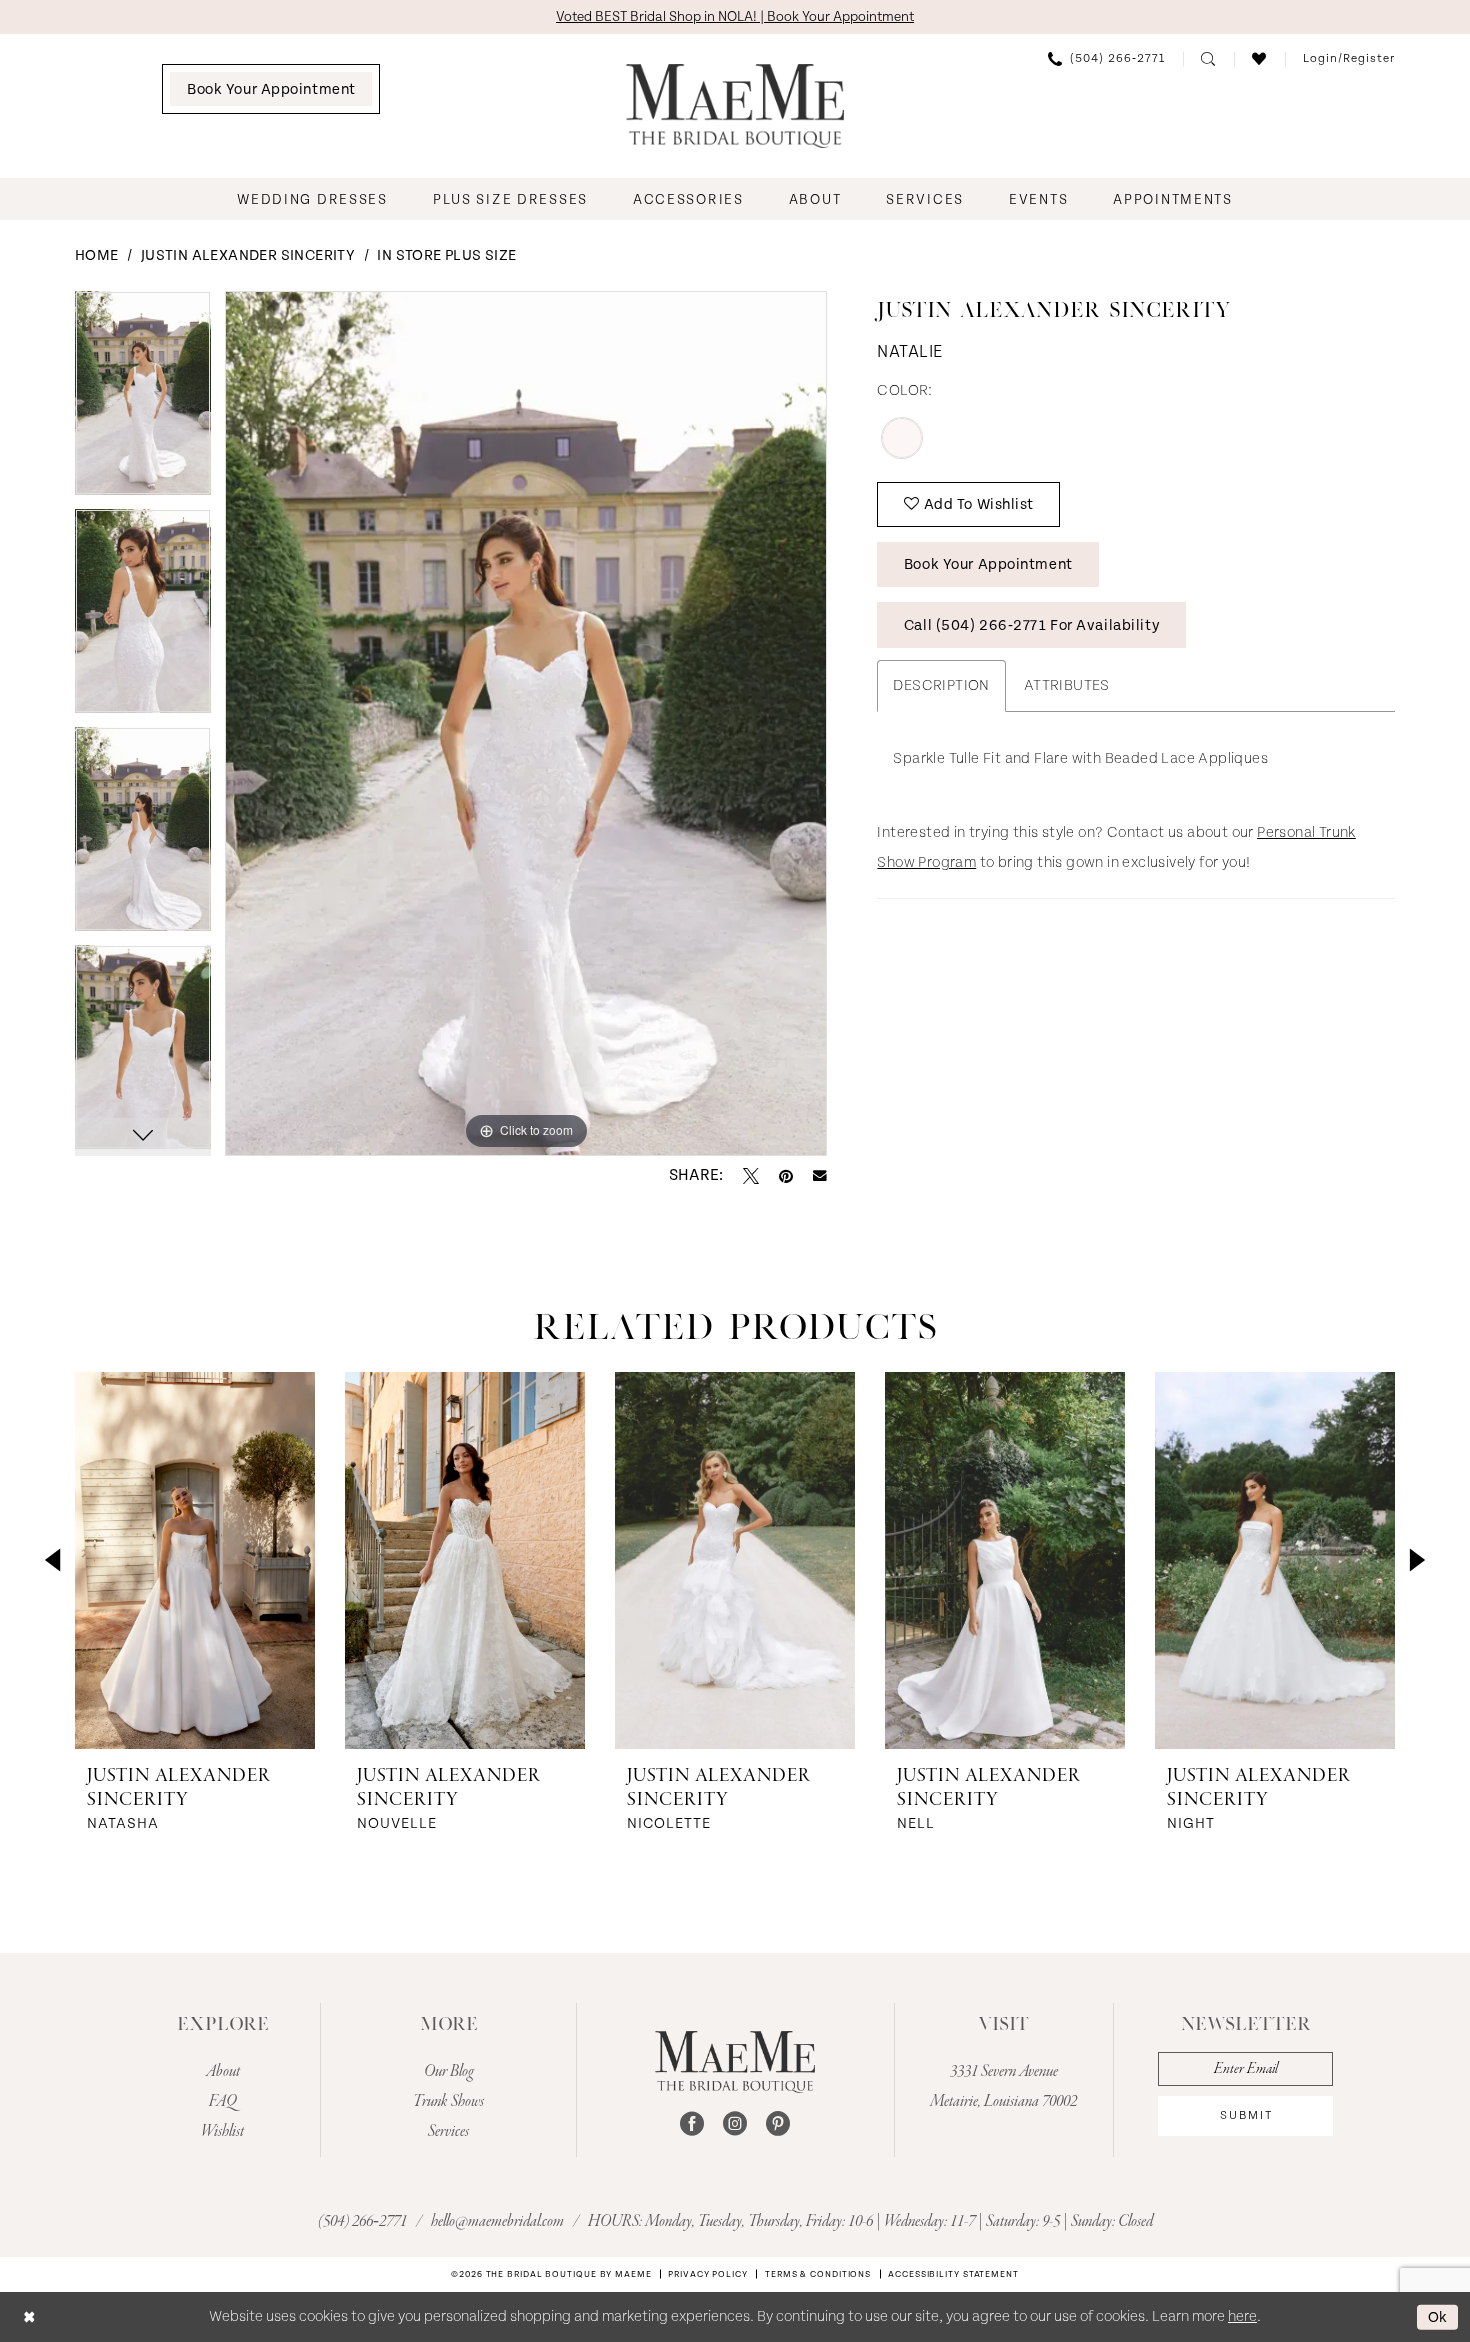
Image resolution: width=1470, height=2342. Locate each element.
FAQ (223, 2102)
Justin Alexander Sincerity (248, 255)
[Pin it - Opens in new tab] (786, 1176)
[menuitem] (271, 89)
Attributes (1067, 685)
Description (941, 685)
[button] (1349, 59)
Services (448, 2132)
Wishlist (222, 2132)
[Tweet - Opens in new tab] (751, 1176)
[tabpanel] (143, 400)
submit (1246, 2115)
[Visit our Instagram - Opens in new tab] (735, 2124)
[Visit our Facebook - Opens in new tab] (692, 2124)
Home (97, 255)
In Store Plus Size (446, 255)
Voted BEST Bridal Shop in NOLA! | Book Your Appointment (735, 17)
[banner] (735, 106)
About (223, 2072)
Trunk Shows (448, 2102)
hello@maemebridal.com (499, 2222)
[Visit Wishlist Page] (1259, 59)
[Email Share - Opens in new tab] (820, 1176)
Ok (1438, 2316)
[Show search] (1208, 59)
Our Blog (449, 2072)
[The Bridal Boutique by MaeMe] (735, 2062)
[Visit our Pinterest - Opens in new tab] (778, 2124)
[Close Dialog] (29, 2316)
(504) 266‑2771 (364, 2222)
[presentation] (195, 1560)
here (1242, 2316)
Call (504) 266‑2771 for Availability (1032, 625)
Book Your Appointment (988, 564)
